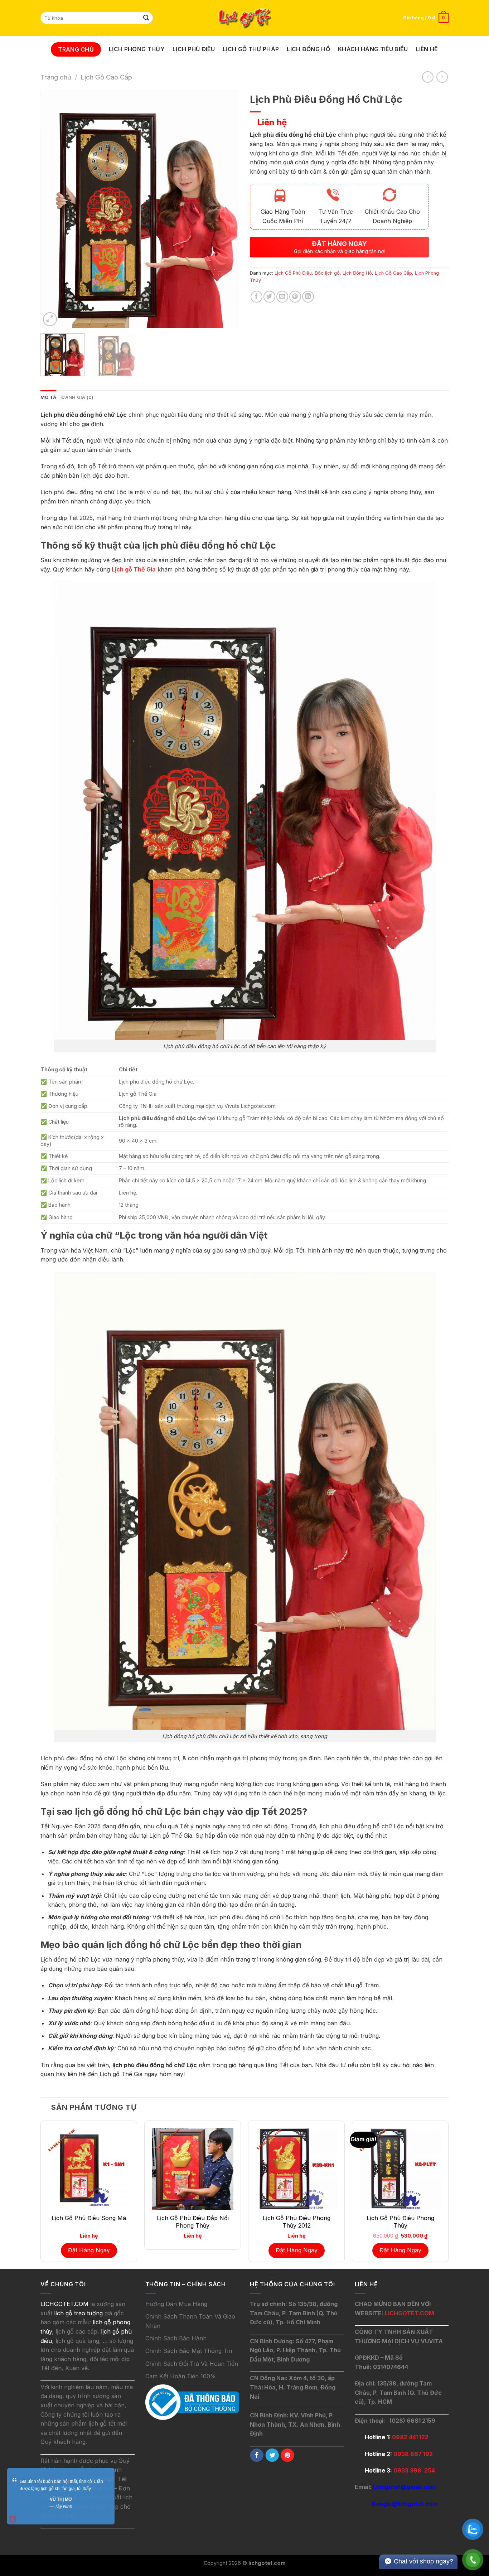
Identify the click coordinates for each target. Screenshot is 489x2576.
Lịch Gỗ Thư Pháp (251, 49)
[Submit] (146, 18)
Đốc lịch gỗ (327, 273)
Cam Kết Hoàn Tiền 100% (181, 2376)
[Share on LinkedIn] (308, 297)
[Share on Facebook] (256, 297)
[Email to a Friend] (282, 297)
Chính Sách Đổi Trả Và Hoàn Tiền (192, 2364)
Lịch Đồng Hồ (308, 49)
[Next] (226, 209)
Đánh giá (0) (77, 397)
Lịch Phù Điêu (194, 49)
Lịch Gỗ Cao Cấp (106, 77)
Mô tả (48, 397)
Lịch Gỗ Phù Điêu (293, 273)
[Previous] (53, 209)
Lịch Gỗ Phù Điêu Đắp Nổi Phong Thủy (193, 2222)
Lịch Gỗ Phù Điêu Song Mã (89, 2218)
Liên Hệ (427, 49)
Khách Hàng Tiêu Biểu (373, 49)
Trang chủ (56, 77)
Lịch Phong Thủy (137, 49)
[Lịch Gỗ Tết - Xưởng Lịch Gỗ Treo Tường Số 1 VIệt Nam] (245, 18)
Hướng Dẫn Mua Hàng (176, 2304)
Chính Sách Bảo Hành (176, 2338)
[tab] (48, 397)
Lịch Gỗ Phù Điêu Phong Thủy (400, 2222)
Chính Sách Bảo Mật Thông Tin (189, 2351)
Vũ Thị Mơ (61, 2499)
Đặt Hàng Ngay (89, 2250)
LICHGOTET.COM (410, 2313)
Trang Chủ (76, 49)
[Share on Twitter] (269, 297)
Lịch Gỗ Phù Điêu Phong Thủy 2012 (297, 2222)
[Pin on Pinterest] (295, 297)
